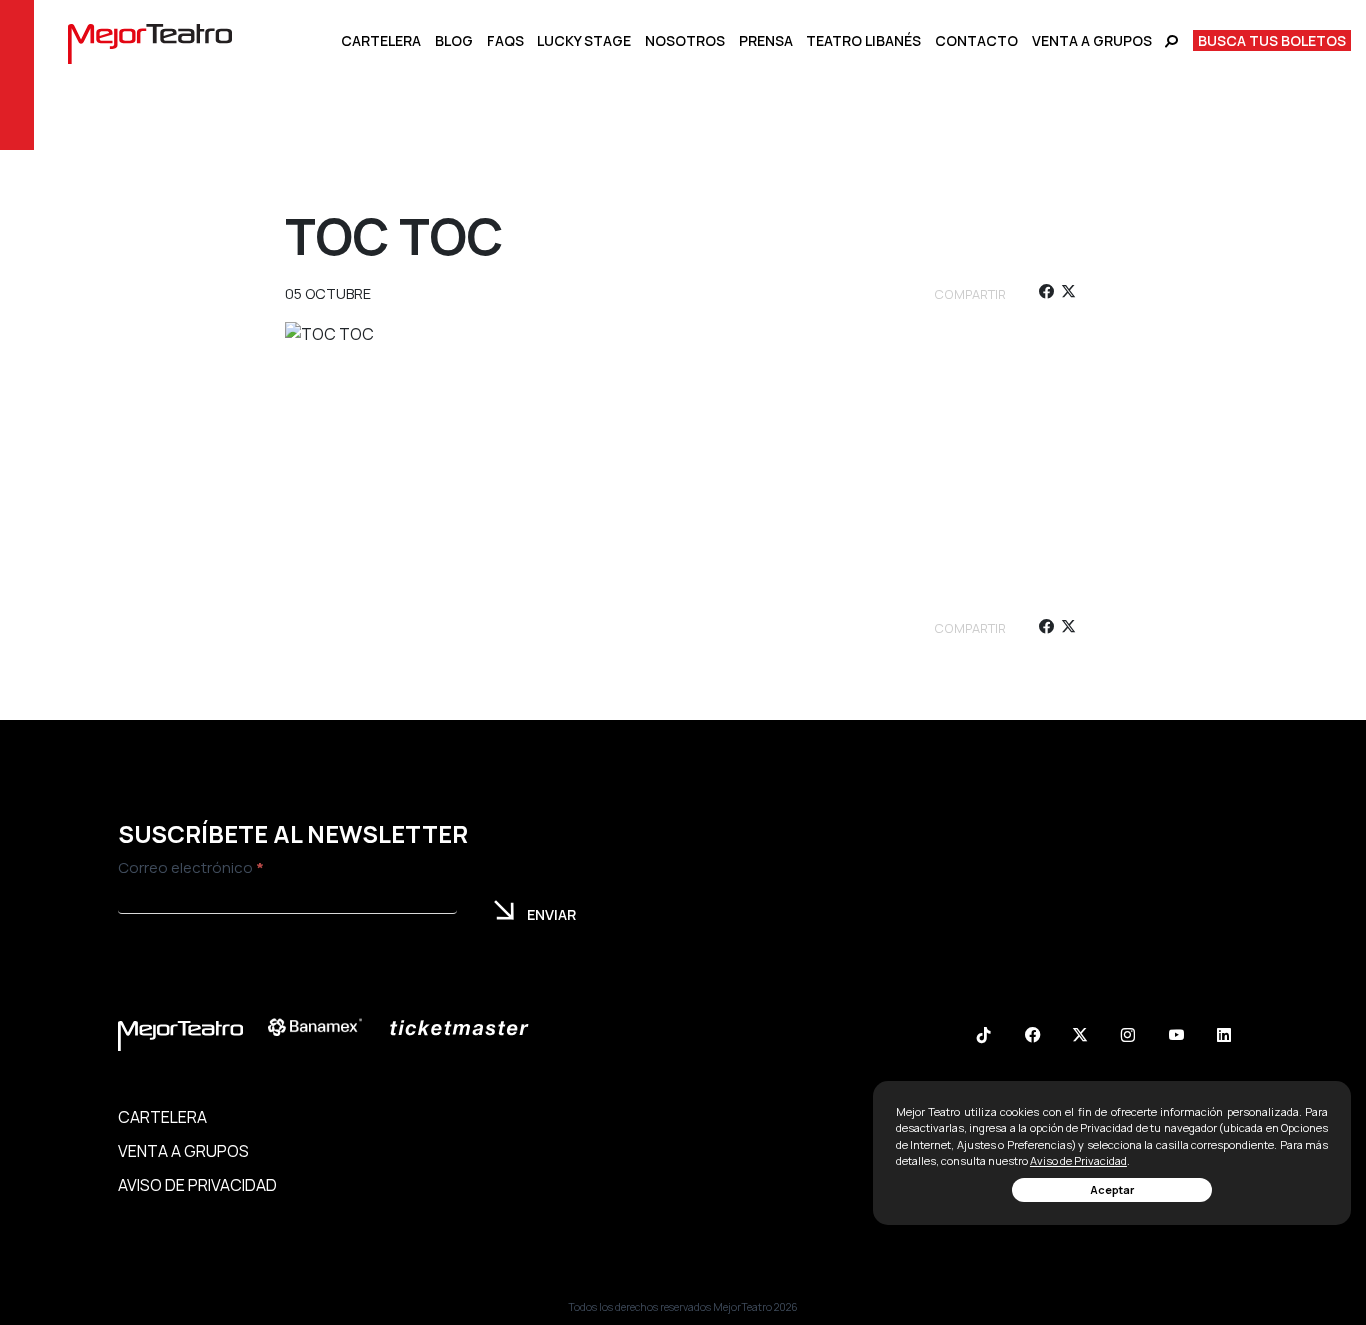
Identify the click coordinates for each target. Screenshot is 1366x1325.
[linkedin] (1224, 1037)
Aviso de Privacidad (1078, 1160)
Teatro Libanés (863, 40)
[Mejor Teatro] (150, 42)
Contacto (976, 40)
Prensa (766, 40)
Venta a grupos (1092, 40)
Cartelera (381, 40)
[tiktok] (984, 1037)
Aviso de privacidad (197, 1185)
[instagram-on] (1128, 1037)
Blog (454, 40)
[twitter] (1068, 294)
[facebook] (1045, 294)
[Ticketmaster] (469, 1027)
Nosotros (685, 40)
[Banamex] (325, 1027)
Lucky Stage (584, 40)
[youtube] (1176, 1037)
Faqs (505, 40)
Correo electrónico (191, 867)
